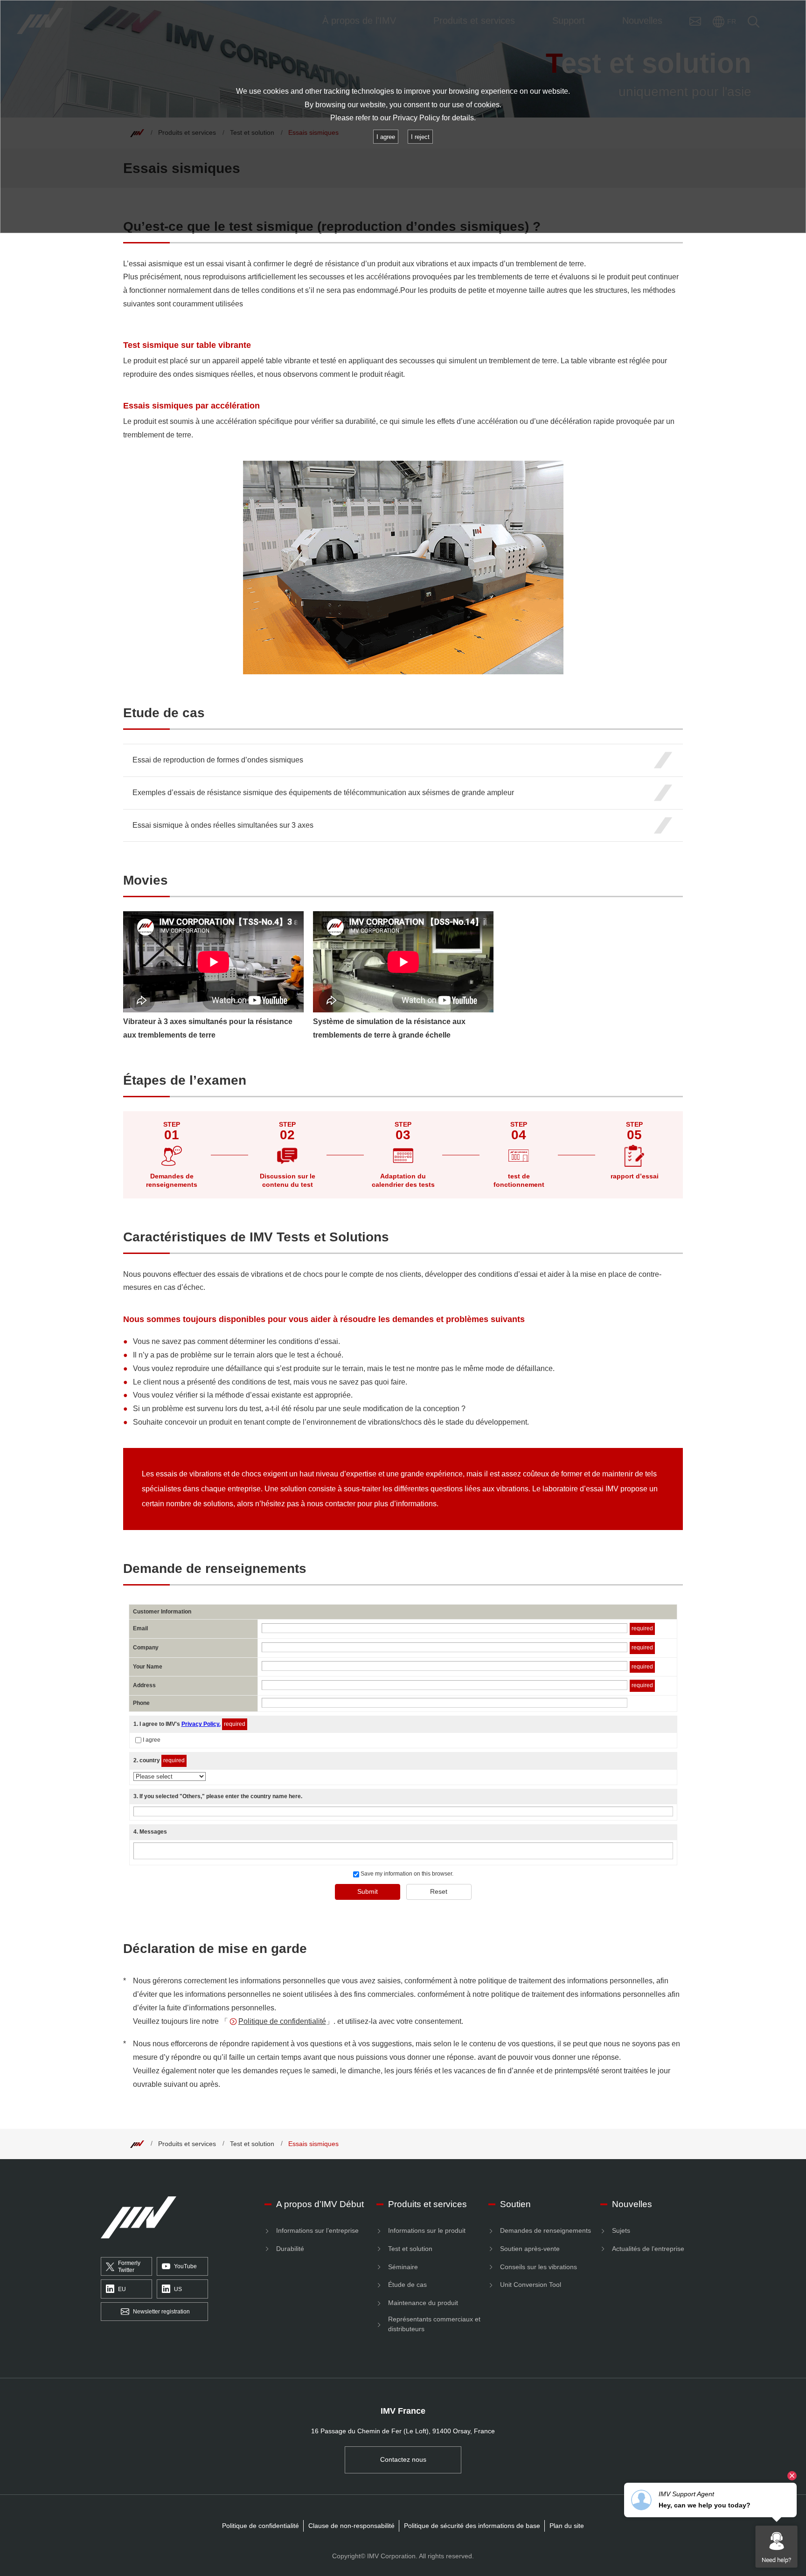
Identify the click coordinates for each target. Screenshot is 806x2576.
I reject (420, 137)
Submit (368, 1891)
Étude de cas (407, 2285)
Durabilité (290, 2249)
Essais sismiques (313, 2144)
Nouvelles (632, 2204)
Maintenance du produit (423, 2303)
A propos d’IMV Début (320, 2204)
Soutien (515, 2204)
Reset (439, 1891)
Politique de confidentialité (282, 2021)
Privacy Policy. (201, 1724)
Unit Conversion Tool (531, 2285)
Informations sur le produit (427, 2230)
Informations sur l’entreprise (317, 2230)
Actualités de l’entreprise (648, 2249)
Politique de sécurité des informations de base (472, 2526)
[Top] (137, 2144)
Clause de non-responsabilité (351, 2526)
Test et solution (252, 2144)
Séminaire (403, 2267)
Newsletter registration (161, 2312)
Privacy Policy (416, 118)
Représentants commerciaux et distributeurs (434, 2324)
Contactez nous (403, 2459)
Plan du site (567, 2526)
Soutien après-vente (530, 2249)
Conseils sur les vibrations (538, 2267)
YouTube (185, 2266)
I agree (152, 1740)
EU (122, 2289)
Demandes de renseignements (545, 2230)
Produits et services (187, 2144)
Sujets (621, 2230)
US (178, 2289)
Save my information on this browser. (406, 1874)
